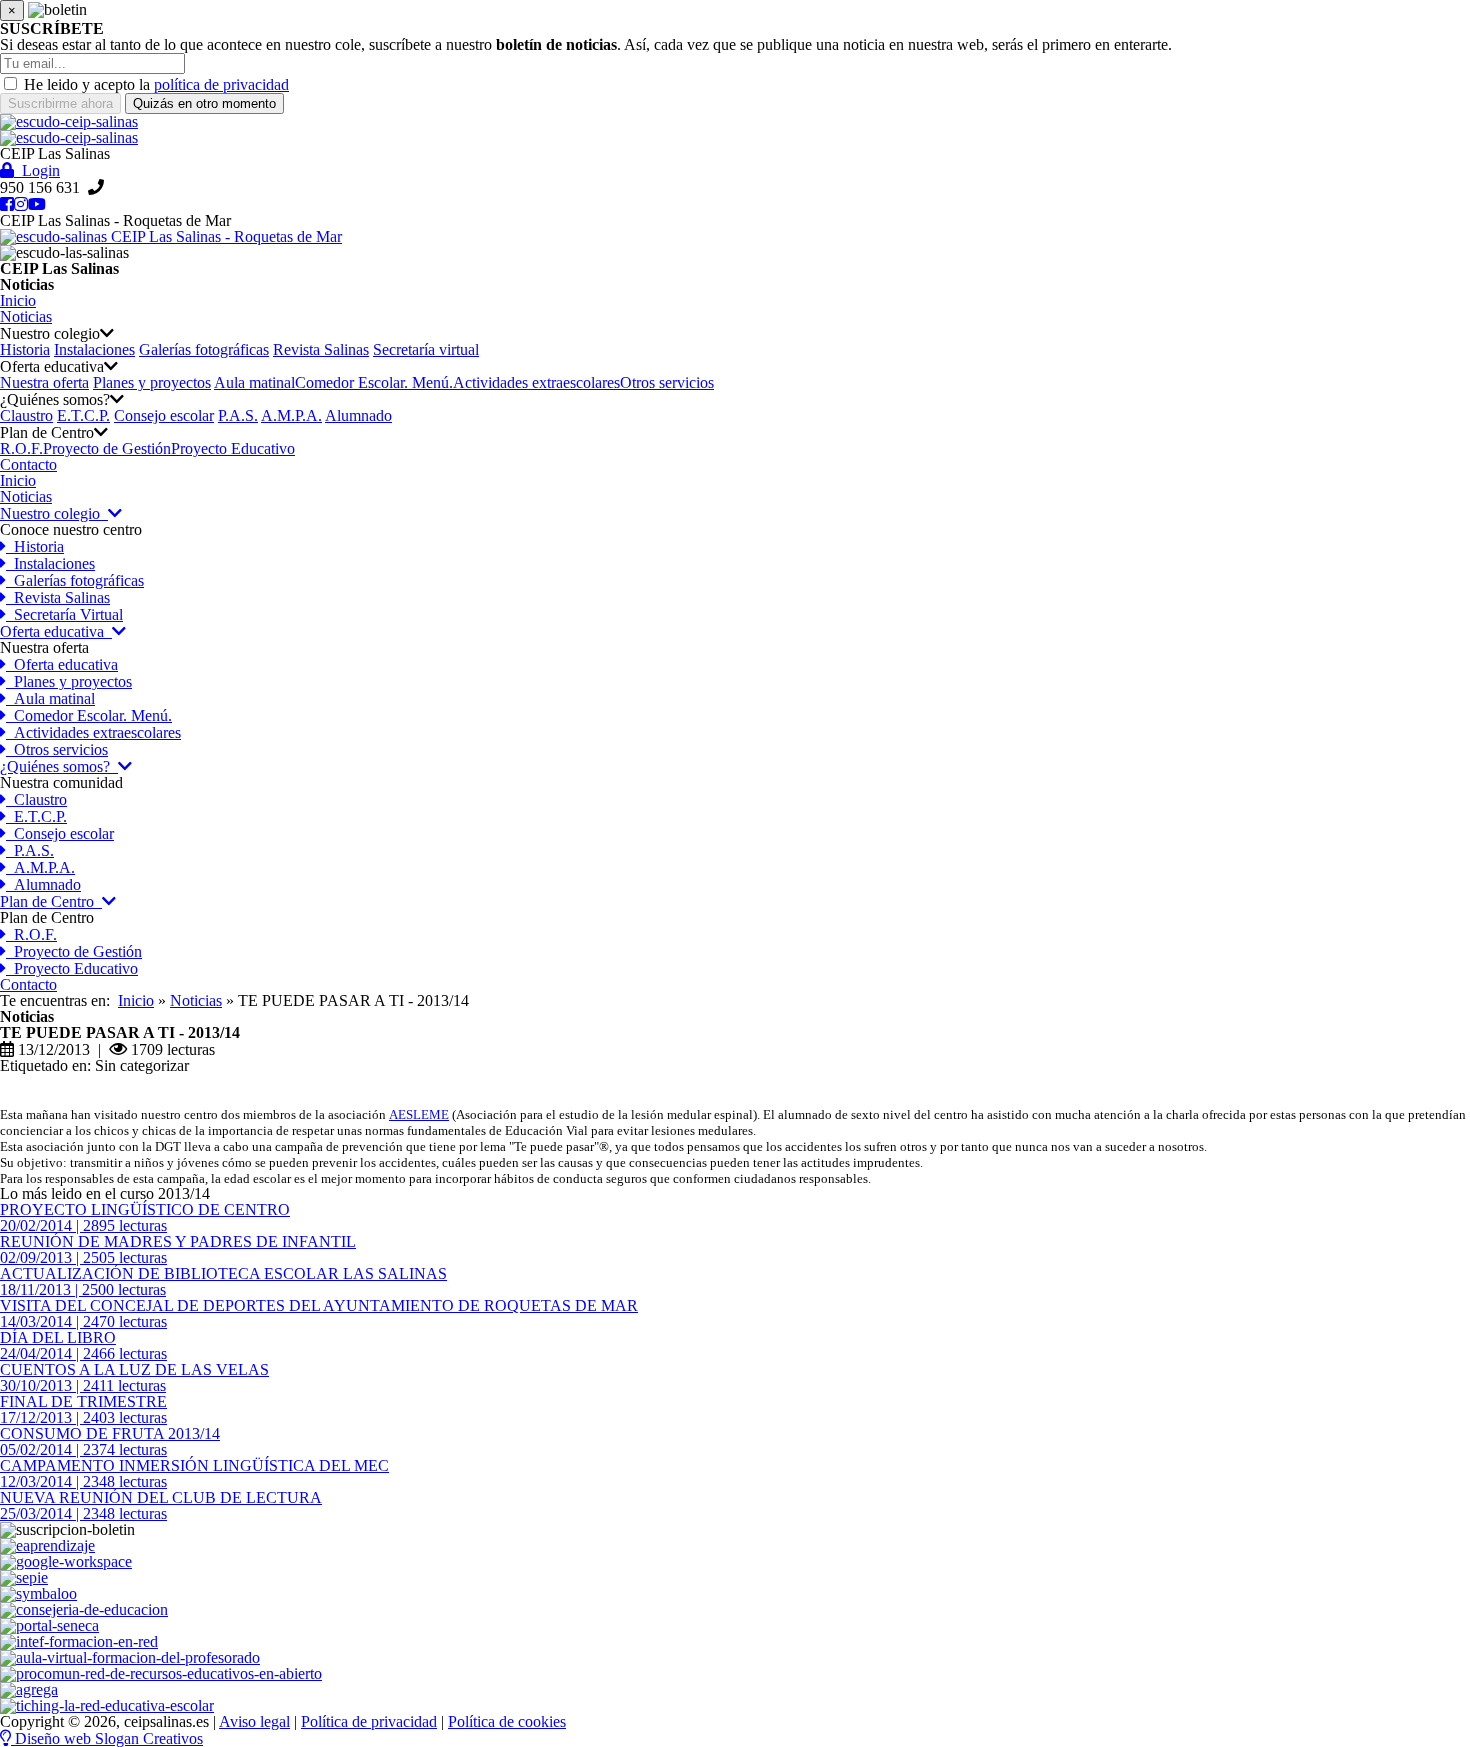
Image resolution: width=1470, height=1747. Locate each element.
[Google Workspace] (66, 1561)
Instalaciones (94, 349)
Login (37, 170)
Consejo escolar (164, 415)
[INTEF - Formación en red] (79, 1641)
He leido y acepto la (87, 84)
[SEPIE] (24, 1577)
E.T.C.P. (83, 415)
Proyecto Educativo (233, 448)
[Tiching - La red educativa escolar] (107, 1705)
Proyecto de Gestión (107, 448)
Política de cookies (507, 1721)
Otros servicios (667, 382)
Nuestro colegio (54, 513)
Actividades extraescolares (536, 382)
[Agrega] (29, 1689)
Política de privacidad (369, 1721)
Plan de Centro (51, 901)
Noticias (26, 496)
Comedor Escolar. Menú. (374, 382)
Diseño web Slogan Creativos (107, 1738)
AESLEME (419, 1114)
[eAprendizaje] (47, 1545)
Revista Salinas (321, 349)
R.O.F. (21, 448)
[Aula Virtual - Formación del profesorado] (130, 1657)
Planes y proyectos (152, 382)
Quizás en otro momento (204, 103)
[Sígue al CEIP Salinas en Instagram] (21, 204)
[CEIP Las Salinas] (735, 122)
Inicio (18, 480)
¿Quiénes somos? (59, 766)
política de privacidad (221, 84)
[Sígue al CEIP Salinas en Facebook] (7, 204)
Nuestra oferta (44, 382)
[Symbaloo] (38, 1593)
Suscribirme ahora (60, 103)
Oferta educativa (56, 631)
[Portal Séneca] (49, 1625)
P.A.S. (238, 415)
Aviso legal (254, 1721)
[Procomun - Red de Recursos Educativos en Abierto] (161, 1673)
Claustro (26, 415)
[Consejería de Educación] (84, 1609)
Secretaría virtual (426, 349)
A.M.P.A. (291, 415)
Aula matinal (254, 382)
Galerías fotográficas (204, 349)
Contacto (28, 984)
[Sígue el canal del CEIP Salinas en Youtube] (37, 204)
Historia (25, 349)
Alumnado (358, 415)
